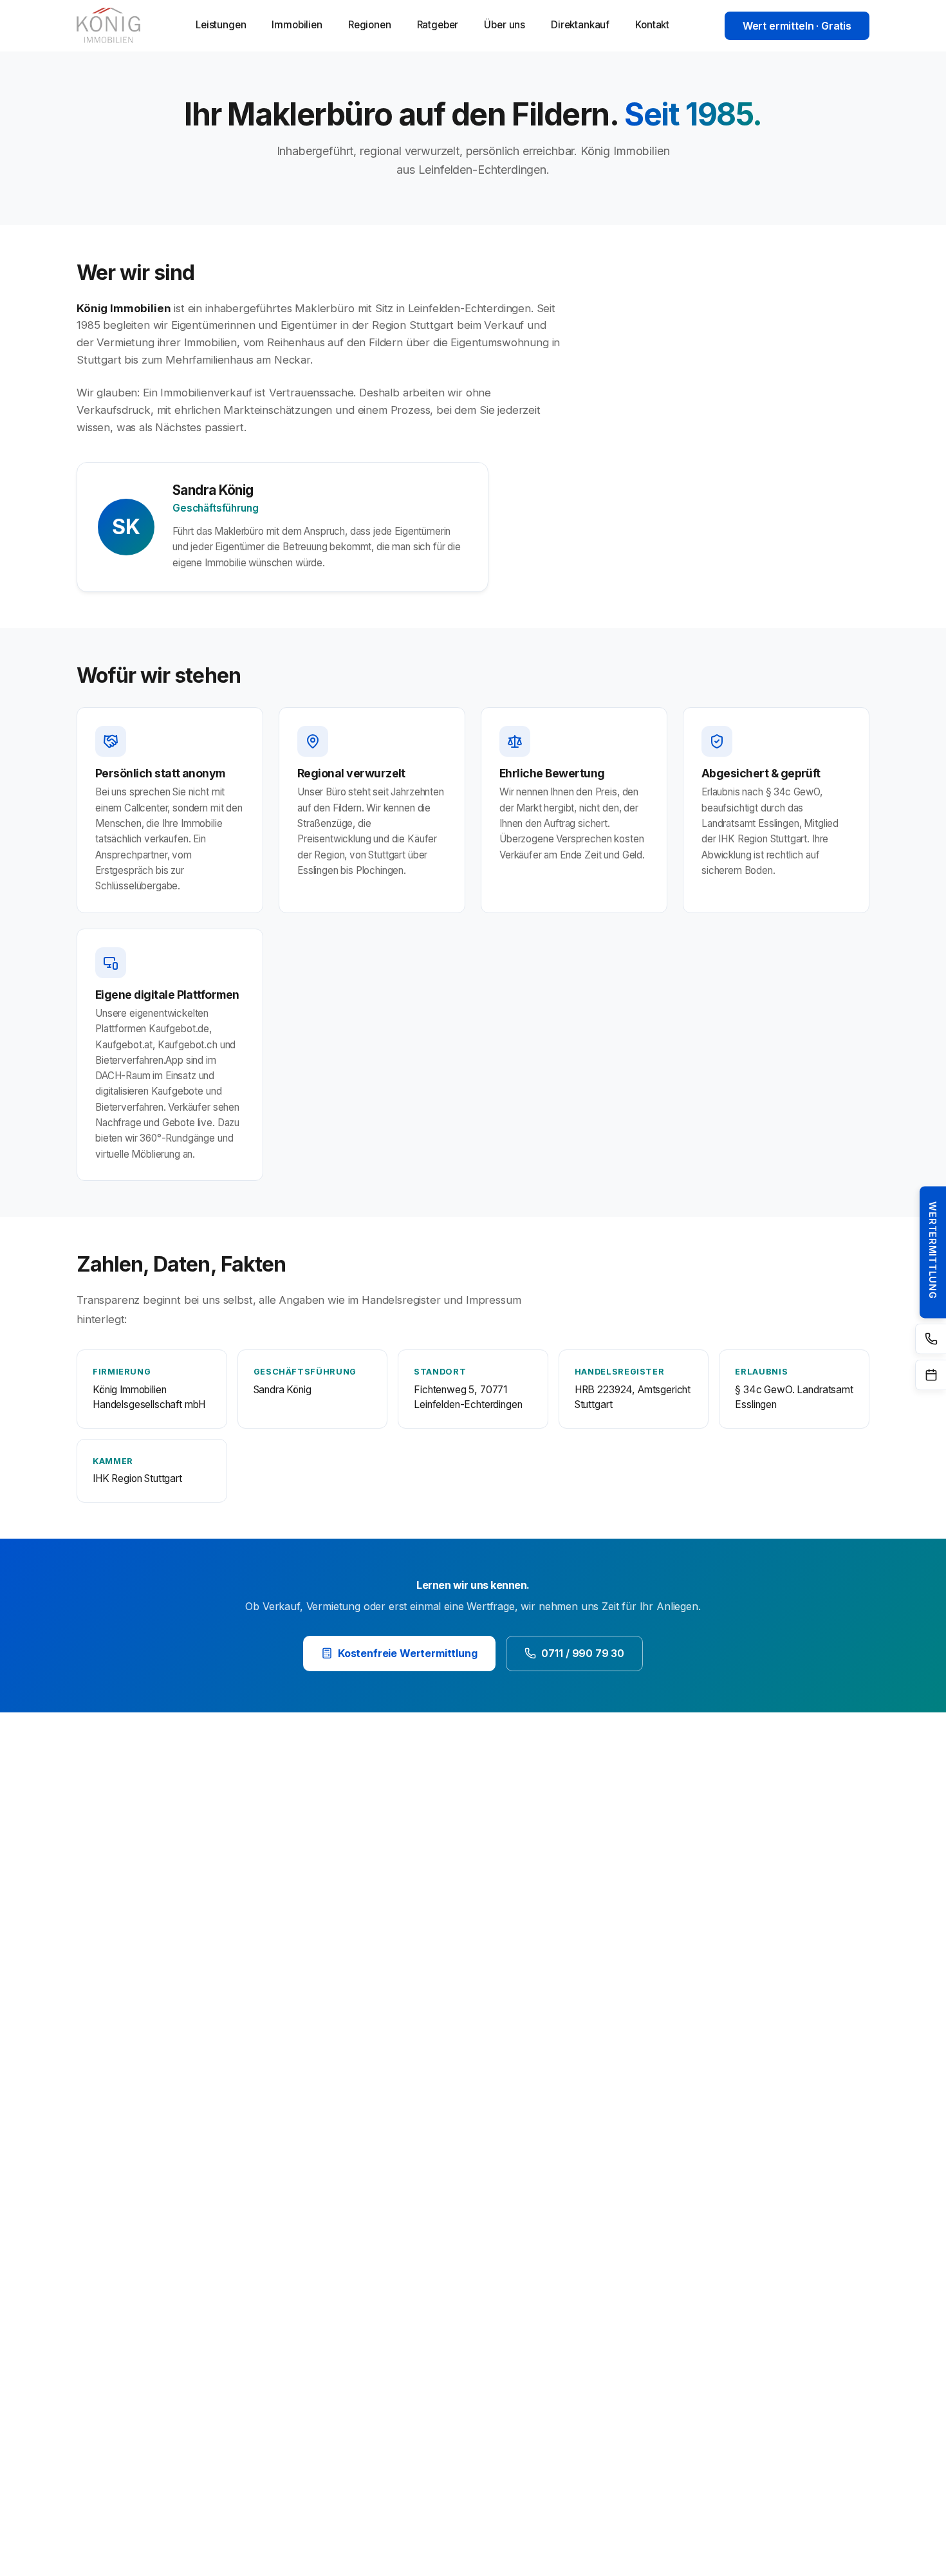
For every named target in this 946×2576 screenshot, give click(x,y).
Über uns (505, 25)
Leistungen (221, 25)
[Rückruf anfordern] (931, 1339)
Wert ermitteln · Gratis (797, 26)
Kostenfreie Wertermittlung (408, 1653)
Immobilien (297, 25)
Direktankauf (580, 25)
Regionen (370, 25)
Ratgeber (438, 25)
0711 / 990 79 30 (583, 1653)
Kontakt (652, 25)
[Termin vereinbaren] (931, 1375)
